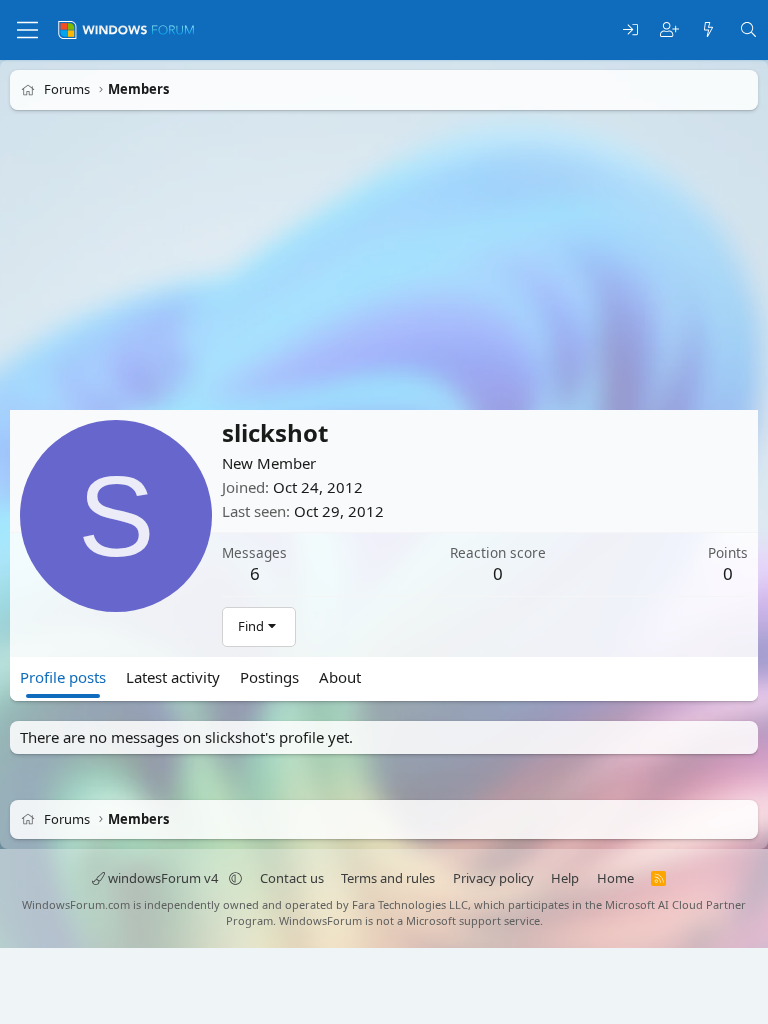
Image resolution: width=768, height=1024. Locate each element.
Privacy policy (493, 878)
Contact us (292, 878)
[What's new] (708, 30)
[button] (235, 878)
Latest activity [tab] (173, 677)
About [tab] (340, 677)
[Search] (748, 30)
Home (615, 878)
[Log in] (630, 30)
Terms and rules (388, 878)
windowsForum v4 (163, 878)
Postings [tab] (269, 677)
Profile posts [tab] (63, 677)
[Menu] (27, 30)
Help (565, 878)
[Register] (669, 30)
